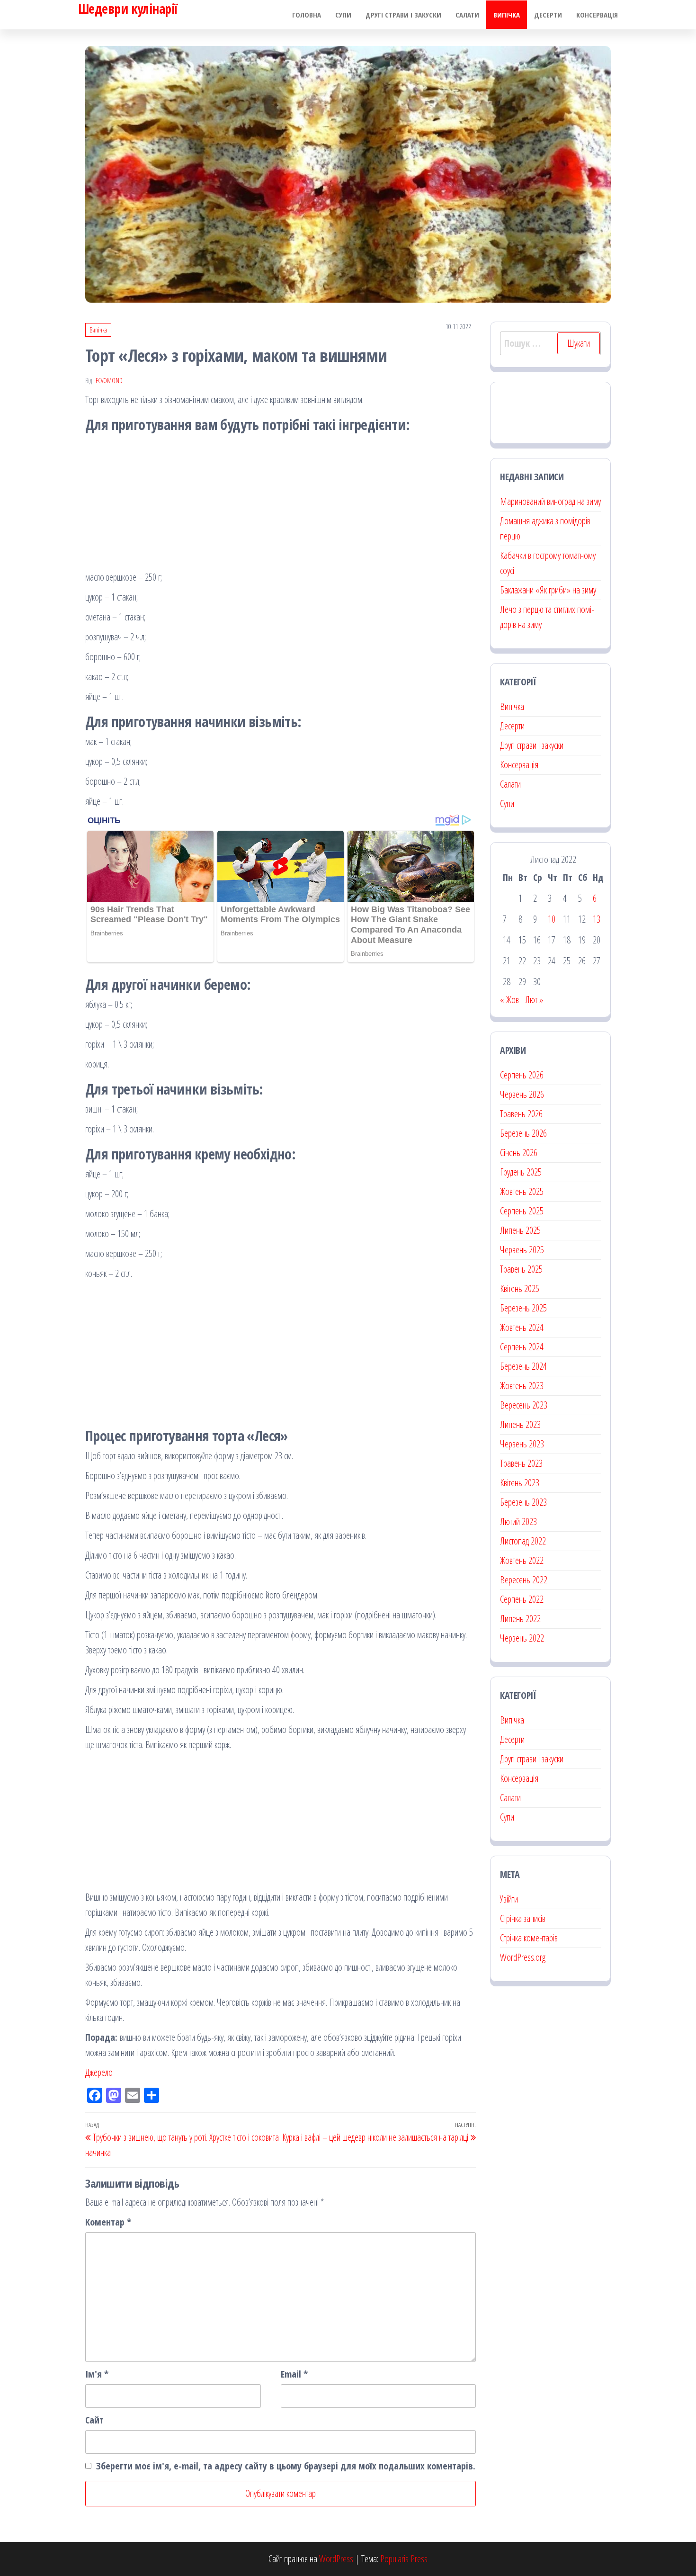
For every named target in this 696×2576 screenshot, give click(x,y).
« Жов (509, 1000)
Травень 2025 (521, 1269)
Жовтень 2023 (522, 1386)
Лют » (534, 1000)
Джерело (99, 2072)
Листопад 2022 (523, 1541)
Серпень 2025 (522, 1211)
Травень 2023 (521, 1463)
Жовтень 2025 (522, 1191)
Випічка (507, 15)
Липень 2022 (520, 1619)
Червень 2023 (522, 1444)
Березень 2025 (523, 1308)
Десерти (548, 15)
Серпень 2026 (522, 1075)
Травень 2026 (521, 1114)
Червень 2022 (522, 1638)
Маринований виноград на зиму (550, 501)
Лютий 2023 (518, 1521)
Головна (307, 15)
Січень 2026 (519, 1153)
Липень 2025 (520, 1230)
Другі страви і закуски (403, 15)
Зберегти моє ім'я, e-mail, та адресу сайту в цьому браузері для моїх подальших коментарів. (286, 2466)
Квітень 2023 (520, 1483)
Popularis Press (404, 2559)
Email (294, 2374)
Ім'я (97, 2374)
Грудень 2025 (521, 1172)
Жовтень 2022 (522, 1560)
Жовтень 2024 (522, 1327)
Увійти (509, 1899)
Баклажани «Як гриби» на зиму (548, 590)
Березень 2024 (523, 1366)
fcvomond (109, 381)
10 (552, 919)
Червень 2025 (522, 1250)
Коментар (108, 2222)
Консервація (597, 15)
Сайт (94, 2420)
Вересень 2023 (524, 1405)
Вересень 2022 (524, 1580)
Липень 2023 (520, 1424)
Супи (343, 15)
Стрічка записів (523, 1918)
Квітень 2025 (520, 1288)
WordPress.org (523, 1957)
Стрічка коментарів (529, 1938)
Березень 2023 (523, 1502)
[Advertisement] (281, 503)
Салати (467, 15)
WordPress (336, 2559)
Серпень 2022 (522, 1599)
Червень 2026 (522, 1094)
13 (597, 919)
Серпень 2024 (522, 1347)
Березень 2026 (523, 1133)
